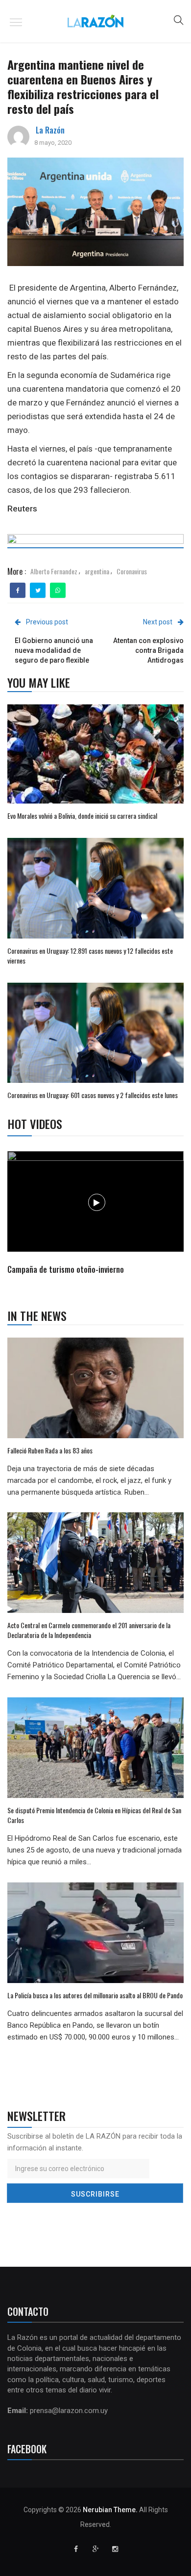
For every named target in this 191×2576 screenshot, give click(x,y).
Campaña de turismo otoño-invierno (66, 1269)
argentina (97, 571)
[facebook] (18, 590)
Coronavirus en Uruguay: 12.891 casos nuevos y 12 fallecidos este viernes (90, 955)
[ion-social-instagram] (115, 2549)
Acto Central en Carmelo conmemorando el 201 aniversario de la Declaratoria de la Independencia (89, 1630)
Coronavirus (132, 571)
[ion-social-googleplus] (95, 2549)
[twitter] (38, 590)
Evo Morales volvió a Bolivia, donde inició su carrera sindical (82, 816)
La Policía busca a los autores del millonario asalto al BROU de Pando (95, 1995)
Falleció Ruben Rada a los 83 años (50, 1450)
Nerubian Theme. (110, 2510)
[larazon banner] (95, 543)
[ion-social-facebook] (76, 2549)
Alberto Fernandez (54, 571)
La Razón (50, 130)
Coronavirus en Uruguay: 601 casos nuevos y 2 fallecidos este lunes (93, 1095)
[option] (96, 1214)
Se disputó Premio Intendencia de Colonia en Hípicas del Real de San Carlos (94, 1815)
